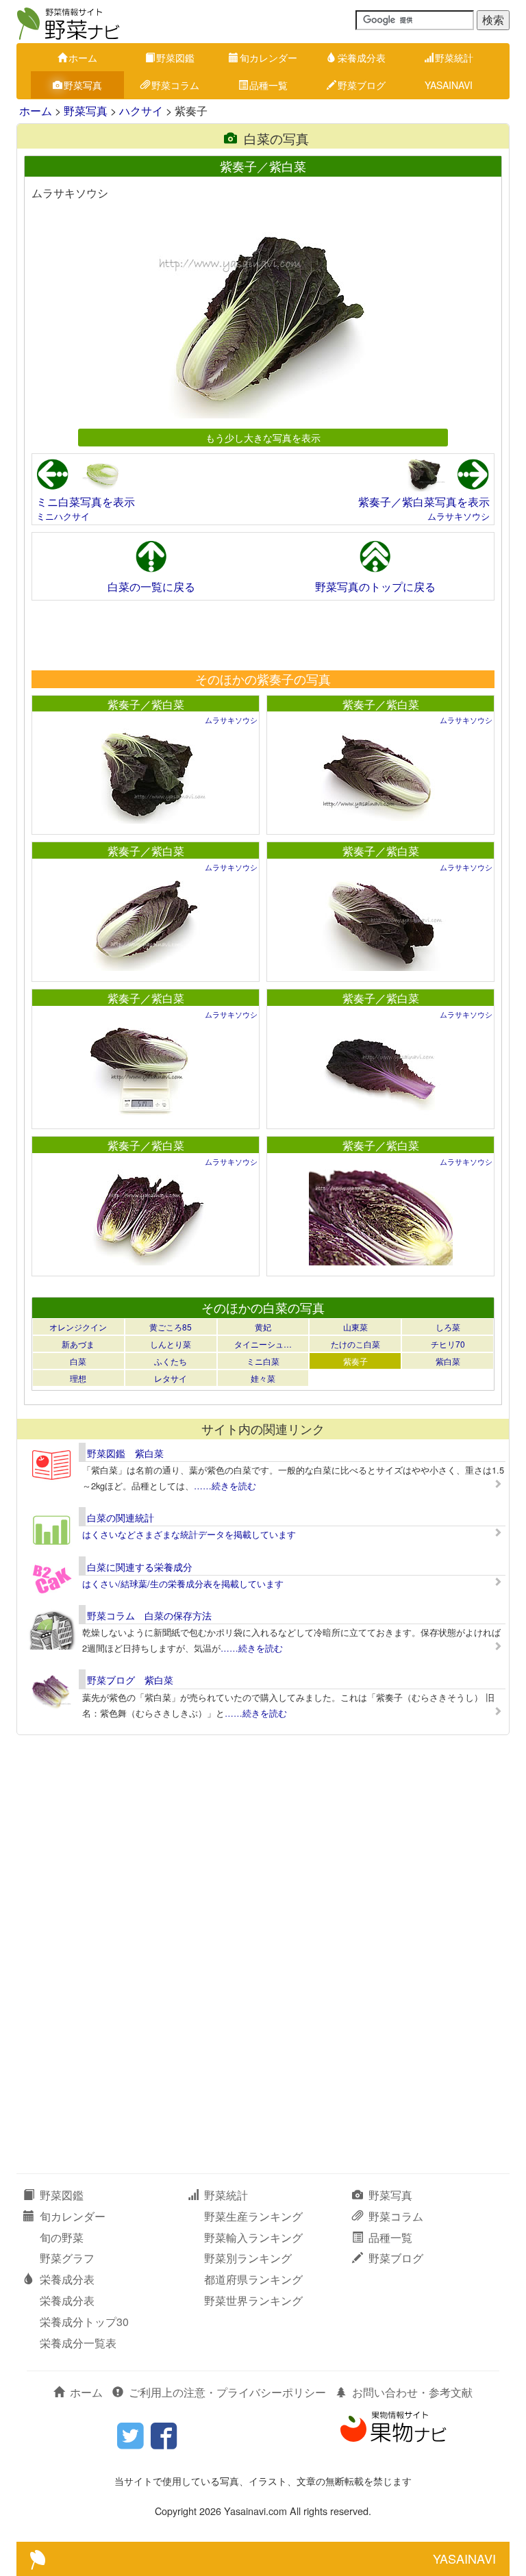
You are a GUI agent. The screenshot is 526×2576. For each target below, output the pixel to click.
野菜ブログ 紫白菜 (130, 1680)
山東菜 (355, 1327)
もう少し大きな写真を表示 (263, 437)
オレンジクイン (78, 1327)
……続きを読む (225, 1486)
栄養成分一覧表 (78, 2343)
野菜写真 (83, 85)
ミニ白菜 (263, 1361)
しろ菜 (448, 1327)
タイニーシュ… (263, 1344)
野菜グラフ (67, 2258)
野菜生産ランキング (253, 2216)
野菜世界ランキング (253, 2300)
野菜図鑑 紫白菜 (125, 1453)
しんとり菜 (171, 1344)
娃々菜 (263, 1378)
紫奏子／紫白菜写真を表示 (424, 502)
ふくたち (171, 1361)
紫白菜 (448, 1361)
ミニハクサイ (63, 516)
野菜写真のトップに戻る (375, 586)
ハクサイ (141, 111)
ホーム (83, 58)
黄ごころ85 (171, 1327)
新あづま (78, 1344)
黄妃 (263, 1327)
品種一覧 (268, 85)
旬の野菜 (62, 2237)
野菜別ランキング (248, 2258)
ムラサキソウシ (459, 516)
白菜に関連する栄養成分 (140, 1567)
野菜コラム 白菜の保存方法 (149, 1615)
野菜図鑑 (175, 58)
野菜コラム (175, 85)
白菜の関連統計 (121, 1517)
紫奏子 (355, 1361)
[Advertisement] (262, 635)
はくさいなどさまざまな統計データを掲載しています (189, 1534)
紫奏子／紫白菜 (146, 704)
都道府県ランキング (253, 2279)
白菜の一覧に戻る (151, 586)
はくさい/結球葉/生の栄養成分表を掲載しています (183, 1583)
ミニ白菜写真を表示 (86, 502)
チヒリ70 (448, 1344)
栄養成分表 (362, 58)
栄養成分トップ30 (84, 2322)
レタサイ (171, 1378)
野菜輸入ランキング (253, 2237)
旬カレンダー (268, 58)
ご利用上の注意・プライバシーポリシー (227, 2392)
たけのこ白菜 (355, 1344)
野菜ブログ (362, 85)
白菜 (78, 1361)
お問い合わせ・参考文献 (412, 2392)
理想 (78, 1378)
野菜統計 (454, 58)
